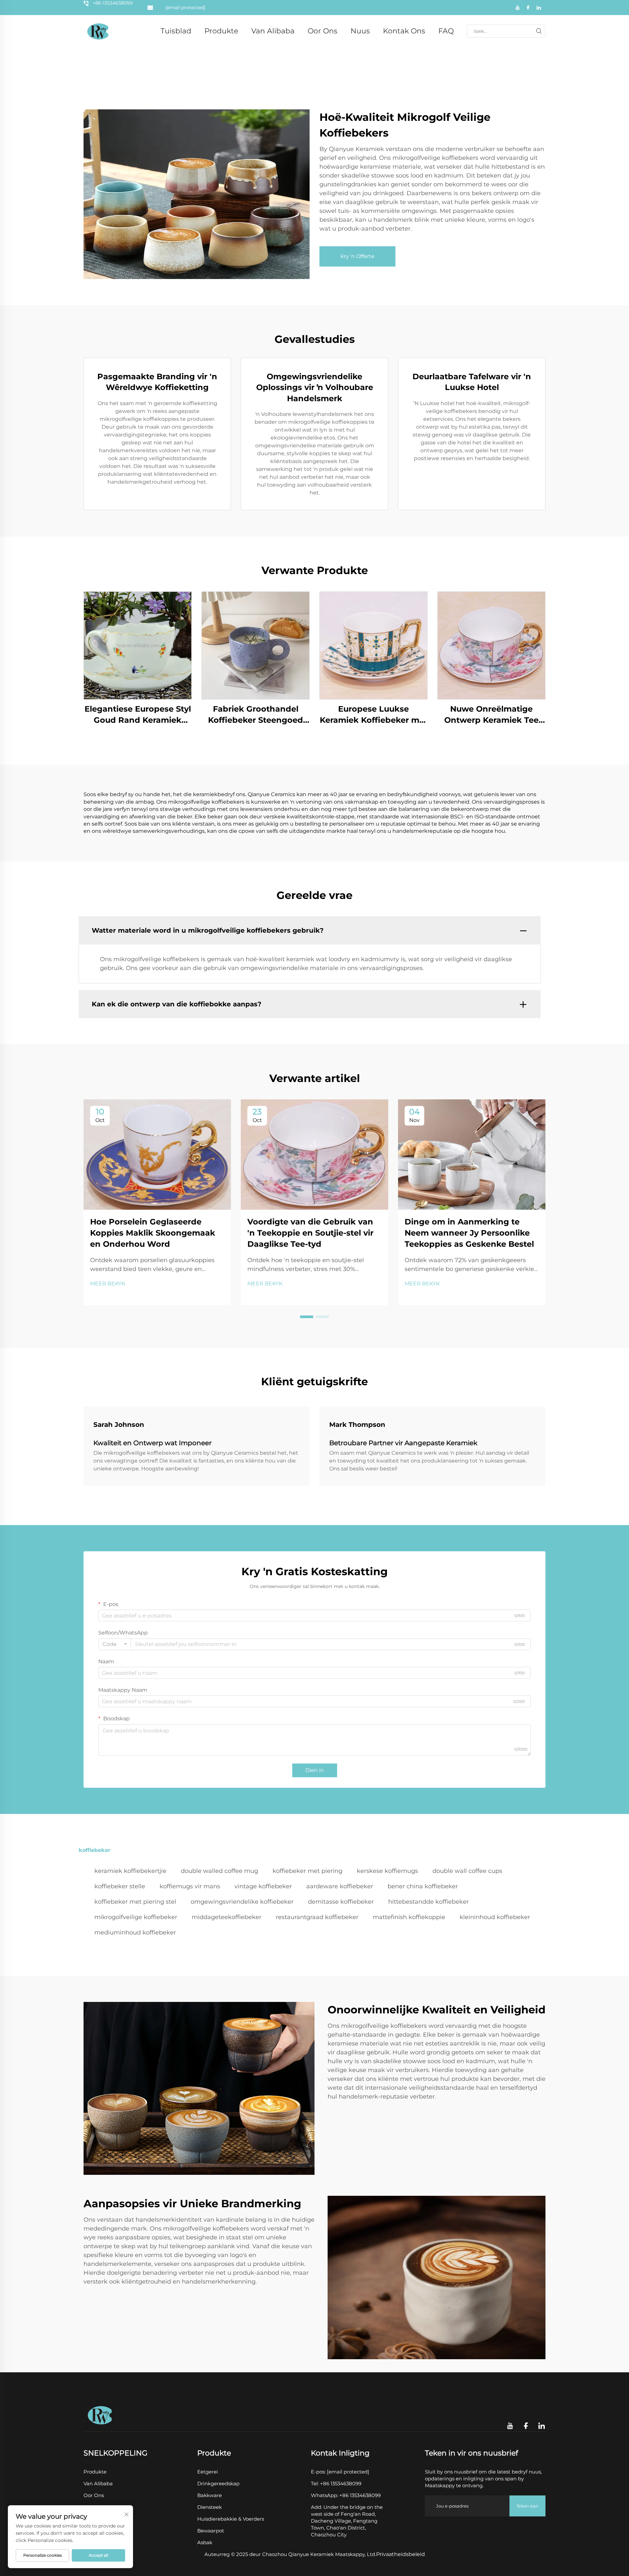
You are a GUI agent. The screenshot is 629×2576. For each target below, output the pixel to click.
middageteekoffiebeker (227, 1917)
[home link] (98, 31)
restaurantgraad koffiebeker (317, 1917)
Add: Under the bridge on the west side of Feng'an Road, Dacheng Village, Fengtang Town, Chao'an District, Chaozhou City (347, 2521)
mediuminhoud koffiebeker (135, 1932)
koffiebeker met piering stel (135, 1902)
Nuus (360, 31)
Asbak (205, 2542)
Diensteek (210, 2507)
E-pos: (340, 2472)
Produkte (221, 31)
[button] (307, 1317)
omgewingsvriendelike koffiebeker (242, 1902)
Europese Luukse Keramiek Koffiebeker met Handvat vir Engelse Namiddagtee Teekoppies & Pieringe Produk (374, 715)
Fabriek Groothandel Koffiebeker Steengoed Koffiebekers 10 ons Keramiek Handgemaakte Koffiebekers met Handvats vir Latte (256, 715)
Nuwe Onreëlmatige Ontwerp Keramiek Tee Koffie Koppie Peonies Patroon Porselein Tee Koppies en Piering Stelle (492, 715)
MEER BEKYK (108, 1284)
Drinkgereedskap (218, 2483)
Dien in (315, 1770)
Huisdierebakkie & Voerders (231, 2519)
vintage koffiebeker (263, 1886)
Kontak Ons (404, 31)
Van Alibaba (273, 31)
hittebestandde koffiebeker (429, 1902)
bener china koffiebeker (423, 1886)
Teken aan (527, 2506)
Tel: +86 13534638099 (336, 2483)
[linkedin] (539, 8)
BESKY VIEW (138, 645)
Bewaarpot (211, 2531)
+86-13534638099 (113, 3)
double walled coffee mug (219, 1871)
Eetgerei (208, 2472)
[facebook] (528, 8)
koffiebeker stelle (120, 1886)
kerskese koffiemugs (387, 1871)
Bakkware (210, 2495)
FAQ (446, 31)
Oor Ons (323, 31)
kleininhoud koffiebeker (495, 1917)
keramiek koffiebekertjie (130, 1871)
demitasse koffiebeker (341, 1902)
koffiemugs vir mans (190, 1886)
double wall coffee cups (467, 1871)
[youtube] (518, 8)
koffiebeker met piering (307, 1871)
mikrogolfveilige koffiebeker (136, 1917)
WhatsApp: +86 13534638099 (346, 2495)
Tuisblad (176, 31)
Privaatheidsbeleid (400, 2554)
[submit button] (539, 31)
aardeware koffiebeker (340, 1886)
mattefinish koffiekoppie (409, 1917)
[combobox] (115, 1644)
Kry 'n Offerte (357, 256)
